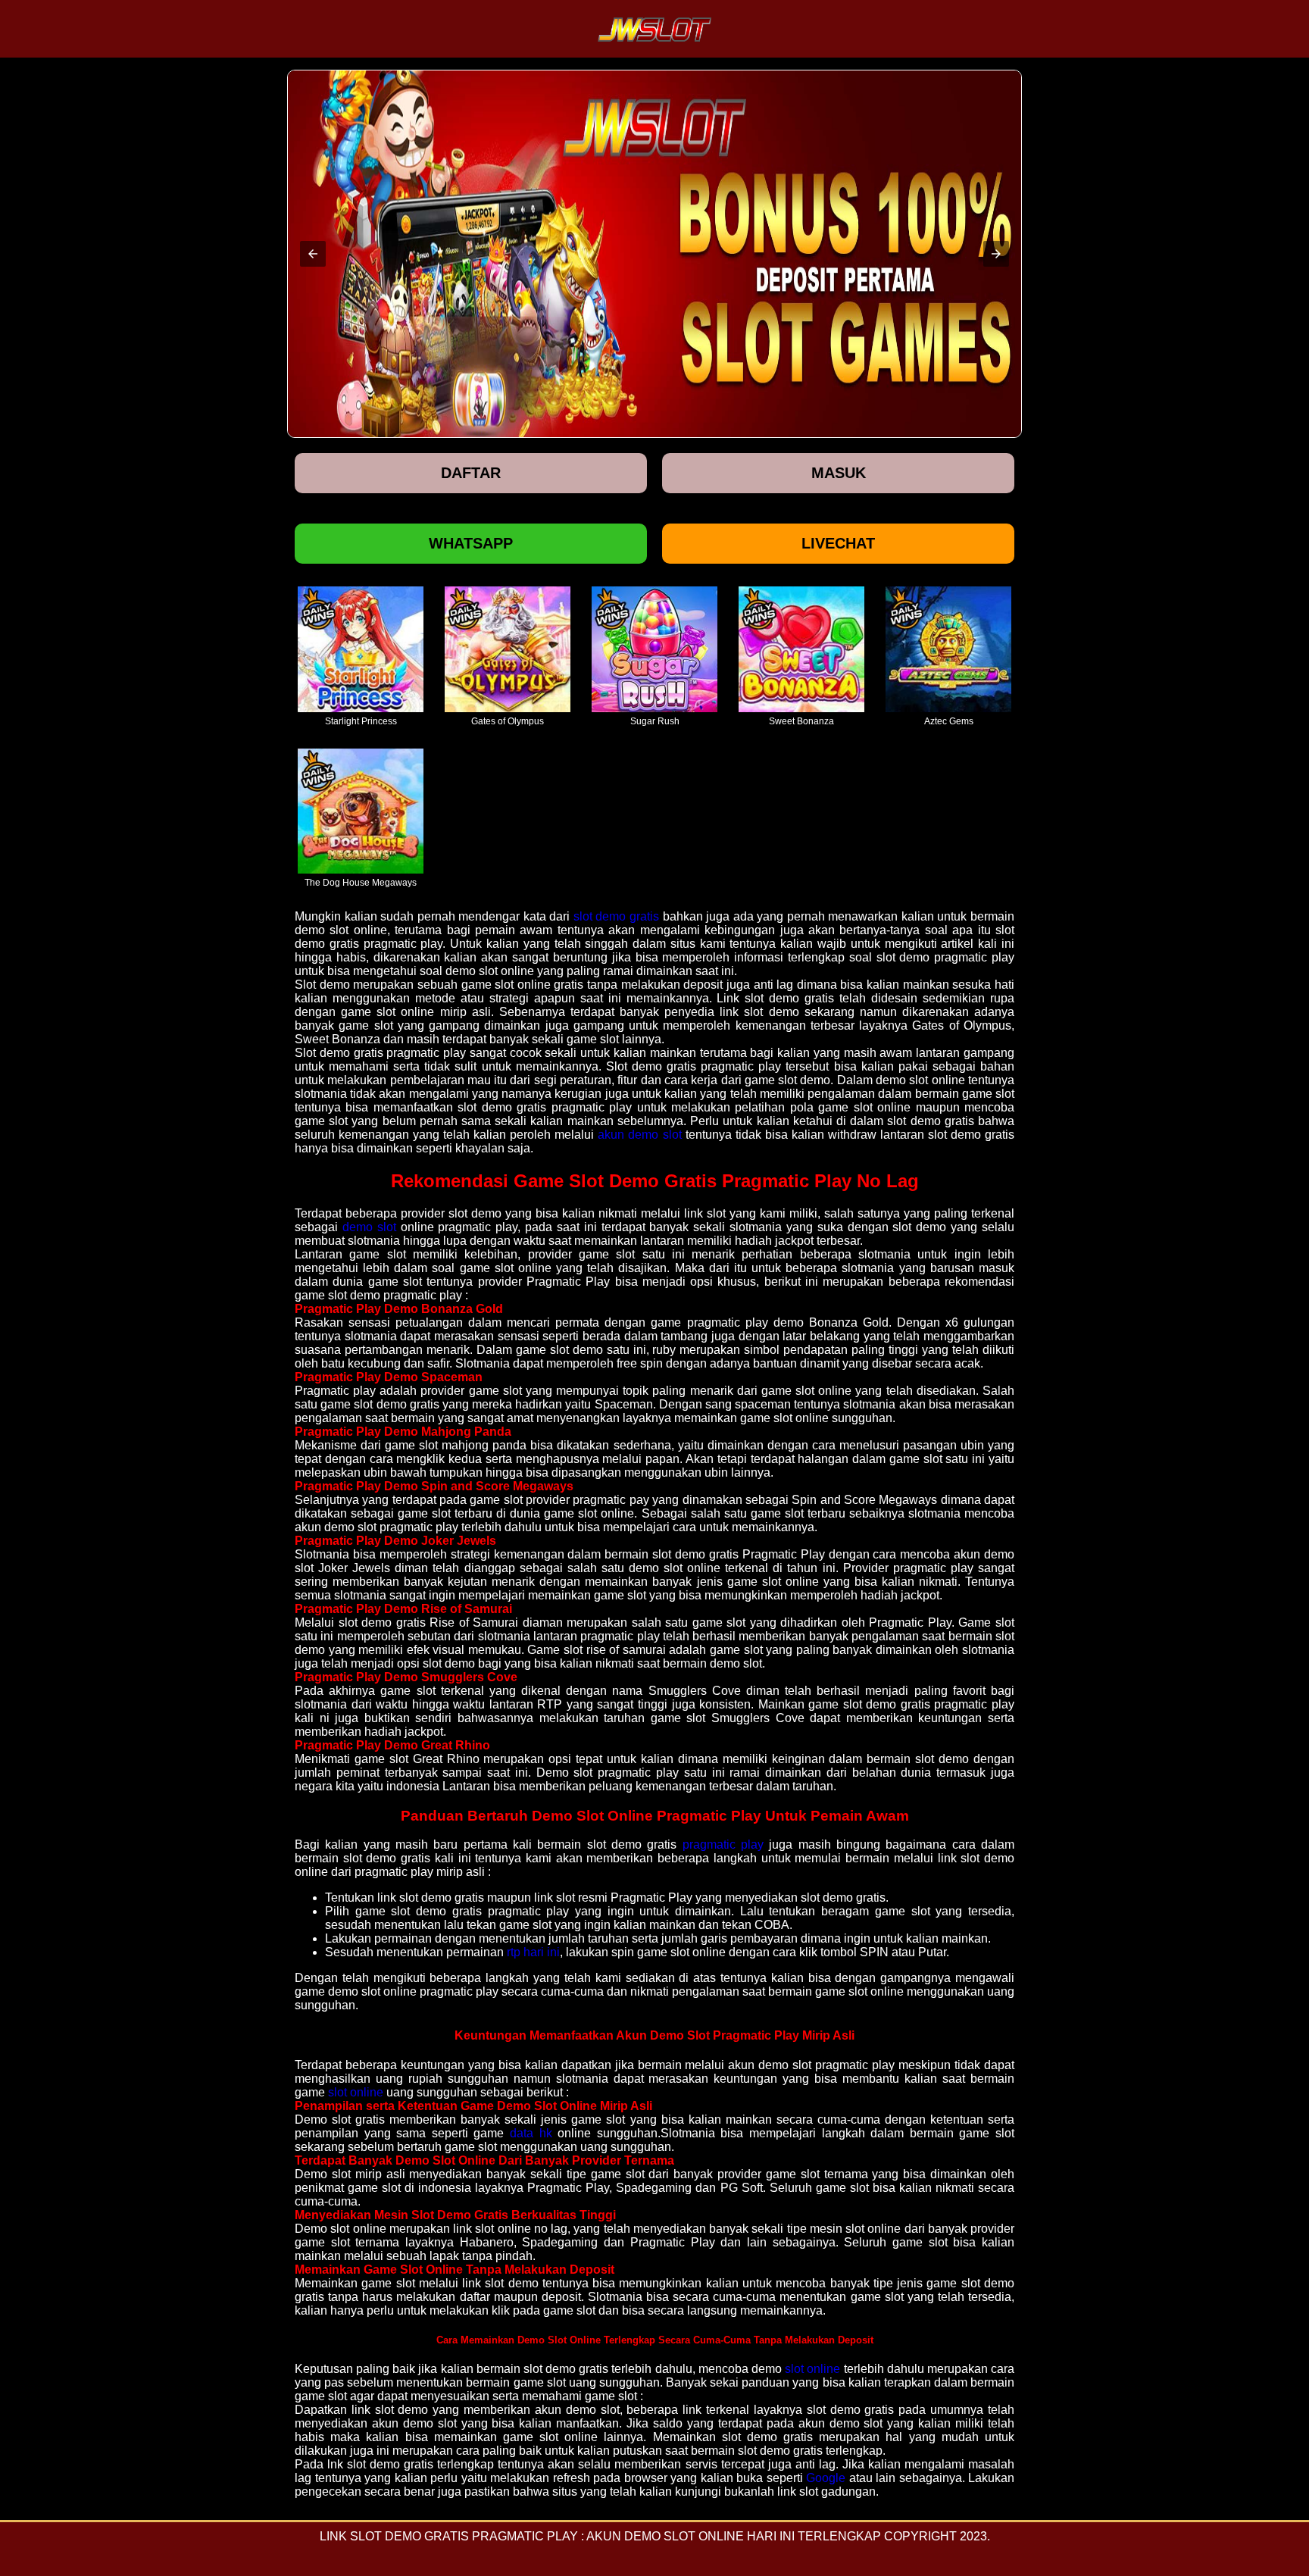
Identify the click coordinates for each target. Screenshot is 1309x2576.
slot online (356, 2092)
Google (826, 2478)
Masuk (839, 473)
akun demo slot (639, 1135)
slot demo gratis (616, 916)
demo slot (369, 1227)
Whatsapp (471, 543)
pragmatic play (723, 1844)
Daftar (471, 473)
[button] (313, 254)
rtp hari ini (533, 1952)
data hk (531, 2133)
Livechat (838, 543)
